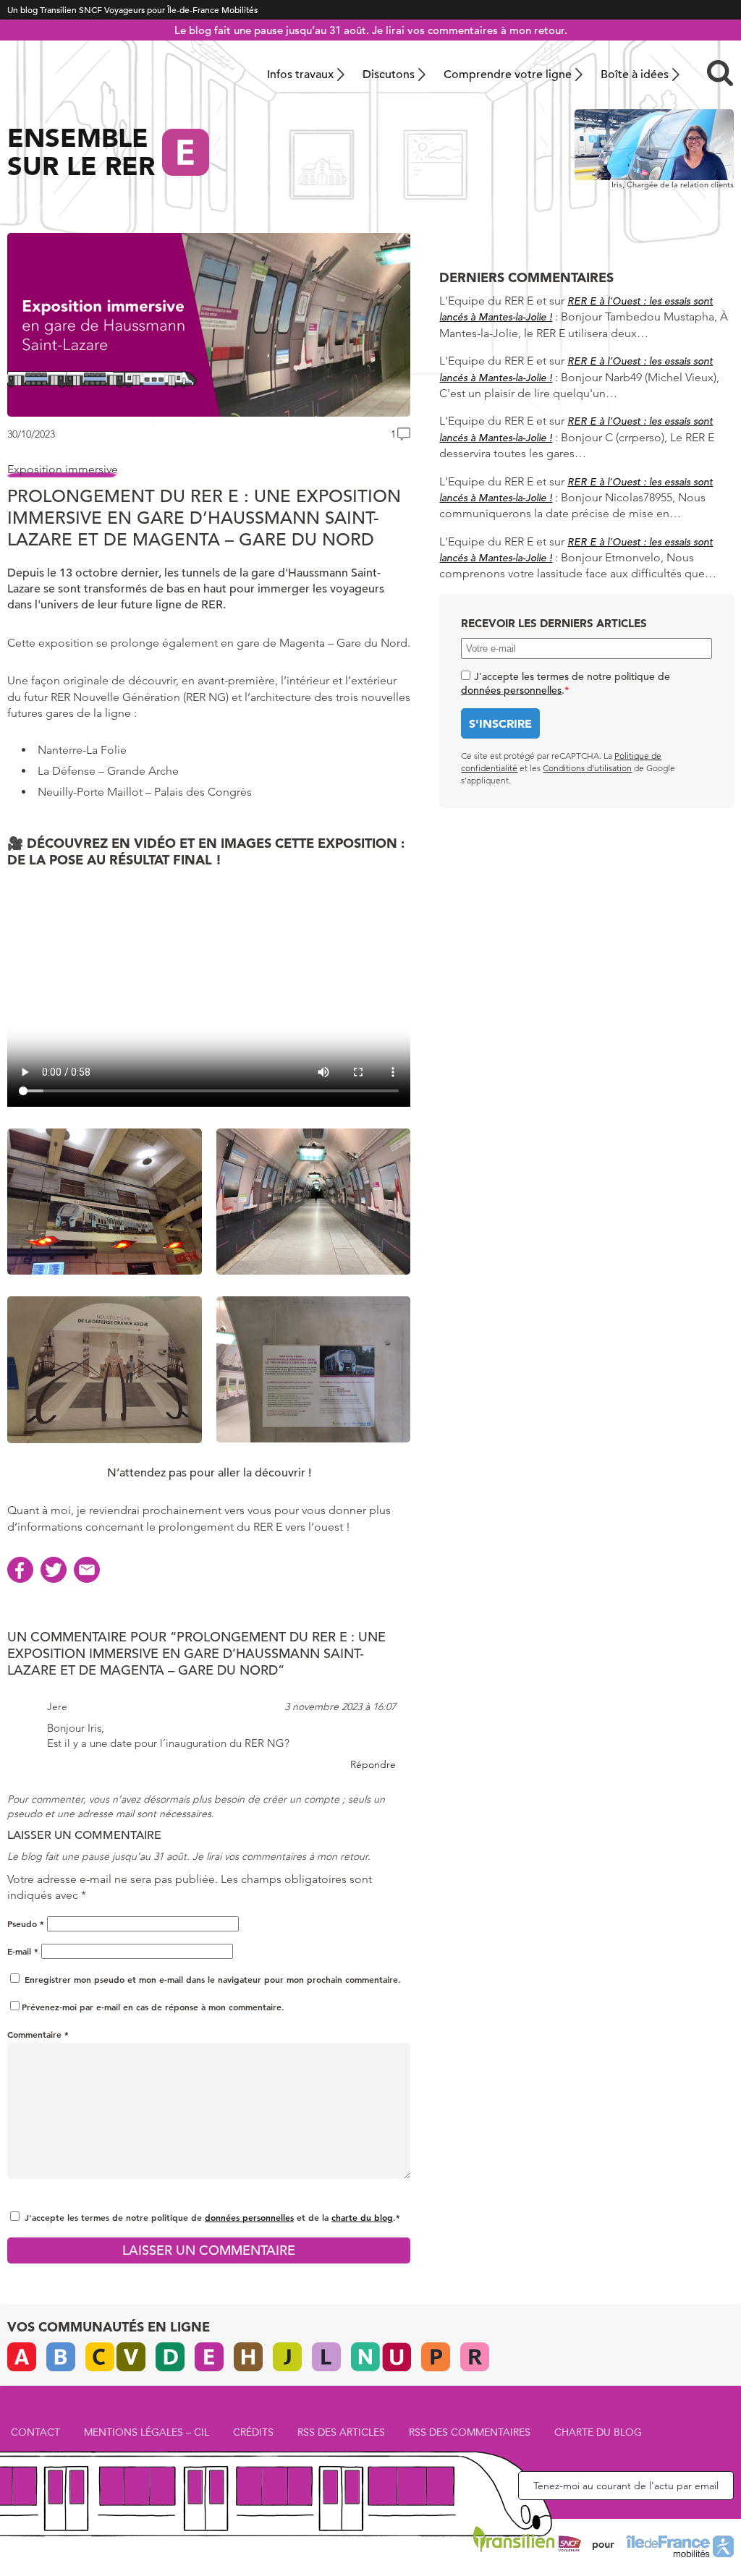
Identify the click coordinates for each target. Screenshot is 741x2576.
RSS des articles (341, 2432)
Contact (35, 2432)
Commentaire (38, 2034)
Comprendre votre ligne (508, 75)
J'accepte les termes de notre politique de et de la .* (212, 2217)
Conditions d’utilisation (587, 768)
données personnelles (249, 2217)
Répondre (373, 1764)
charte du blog (362, 2217)
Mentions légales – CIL (147, 2432)
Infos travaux (300, 75)
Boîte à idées (635, 75)
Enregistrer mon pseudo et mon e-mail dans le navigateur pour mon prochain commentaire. (213, 1979)
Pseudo (26, 1924)
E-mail (23, 1951)
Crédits (253, 2432)
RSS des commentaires (470, 2432)
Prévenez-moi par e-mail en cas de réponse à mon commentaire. (153, 2007)
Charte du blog (598, 2432)
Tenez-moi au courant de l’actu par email (626, 2486)
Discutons (389, 75)
